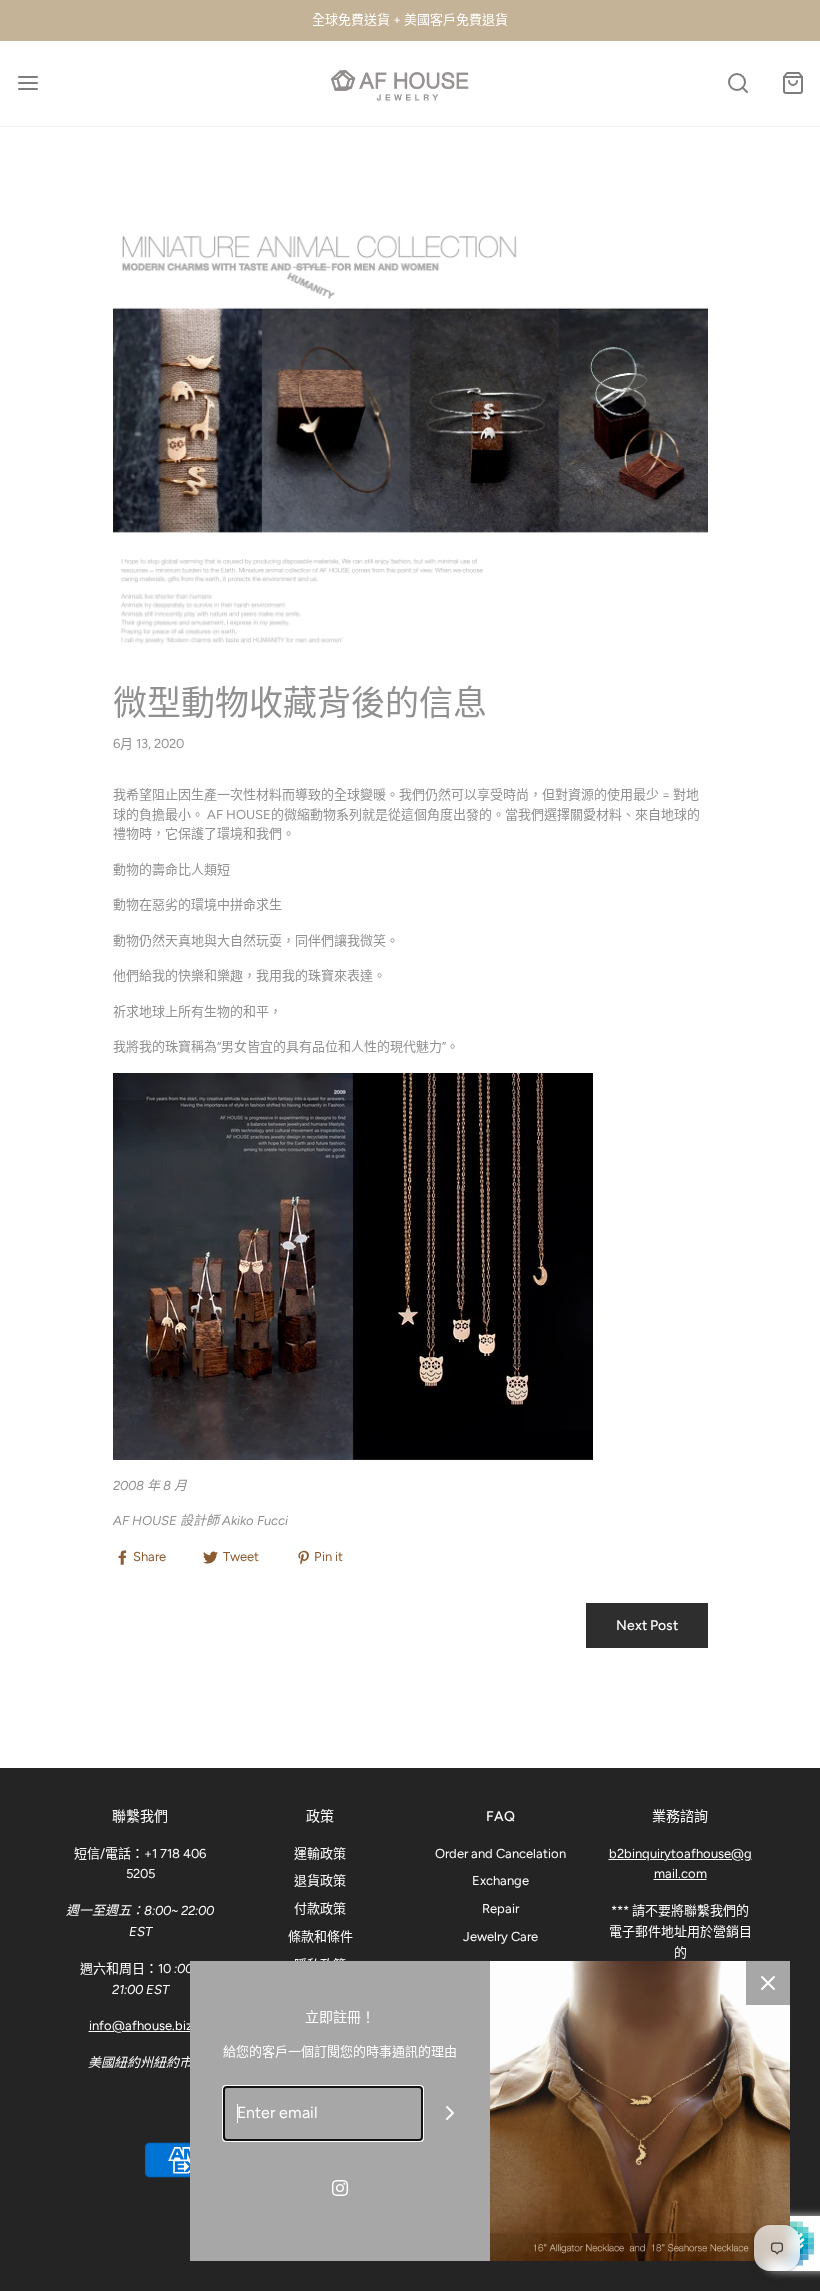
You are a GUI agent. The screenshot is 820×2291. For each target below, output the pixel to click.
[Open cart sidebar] (792, 83)
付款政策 (320, 1908)
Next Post (647, 1625)
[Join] (450, 2113)
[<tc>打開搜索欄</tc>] (737, 83)
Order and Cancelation (500, 1853)
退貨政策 (320, 1880)
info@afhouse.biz (140, 2025)
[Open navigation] (27, 83)
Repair (500, 1908)
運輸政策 (320, 1853)
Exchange (500, 1880)
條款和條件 (320, 1936)
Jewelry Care (500, 1936)
